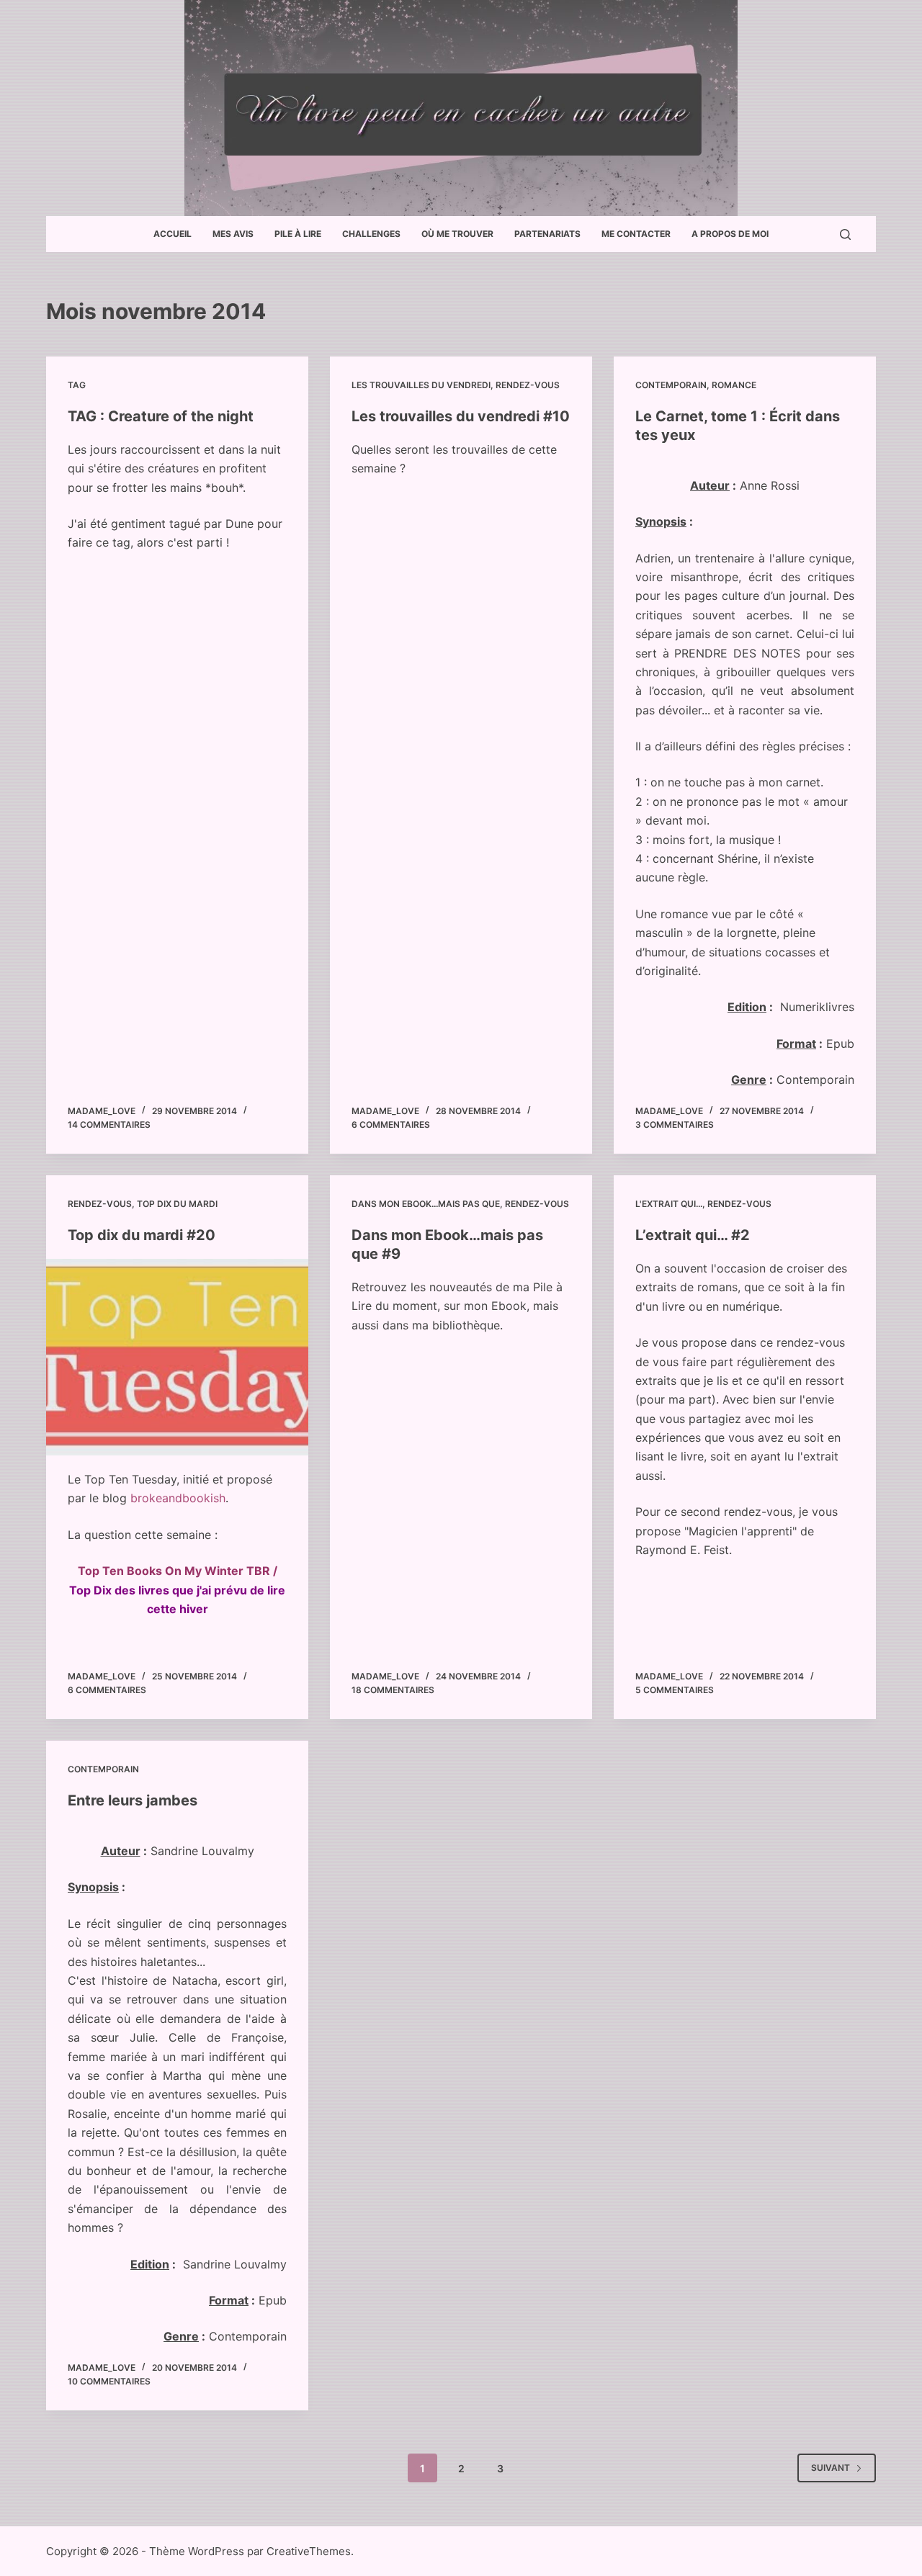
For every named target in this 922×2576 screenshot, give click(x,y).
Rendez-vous (528, 385)
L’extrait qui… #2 (693, 1235)
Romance (734, 385)
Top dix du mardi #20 (142, 1235)
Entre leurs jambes (133, 1800)
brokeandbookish (178, 1498)
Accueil (173, 234)
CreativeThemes (309, 2551)
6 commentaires (391, 1125)
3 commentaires (675, 1125)
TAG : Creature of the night (161, 416)
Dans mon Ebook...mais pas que (426, 1204)
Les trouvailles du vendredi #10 (461, 416)
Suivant (831, 2468)
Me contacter (636, 234)
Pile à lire (298, 234)
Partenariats (547, 234)
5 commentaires (675, 1690)
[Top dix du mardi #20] (177, 1357)
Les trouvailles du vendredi (421, 385)
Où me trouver (457, 234)
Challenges (371, 234)
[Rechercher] (845, 234)
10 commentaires (109, 2381)
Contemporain (671, 385)
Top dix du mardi (177, 1204)
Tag (77, 385)
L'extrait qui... (669, 1204)
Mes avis (233, 234)
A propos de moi (730, 234)
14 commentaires (109, 1125)
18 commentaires (393, 1690)
